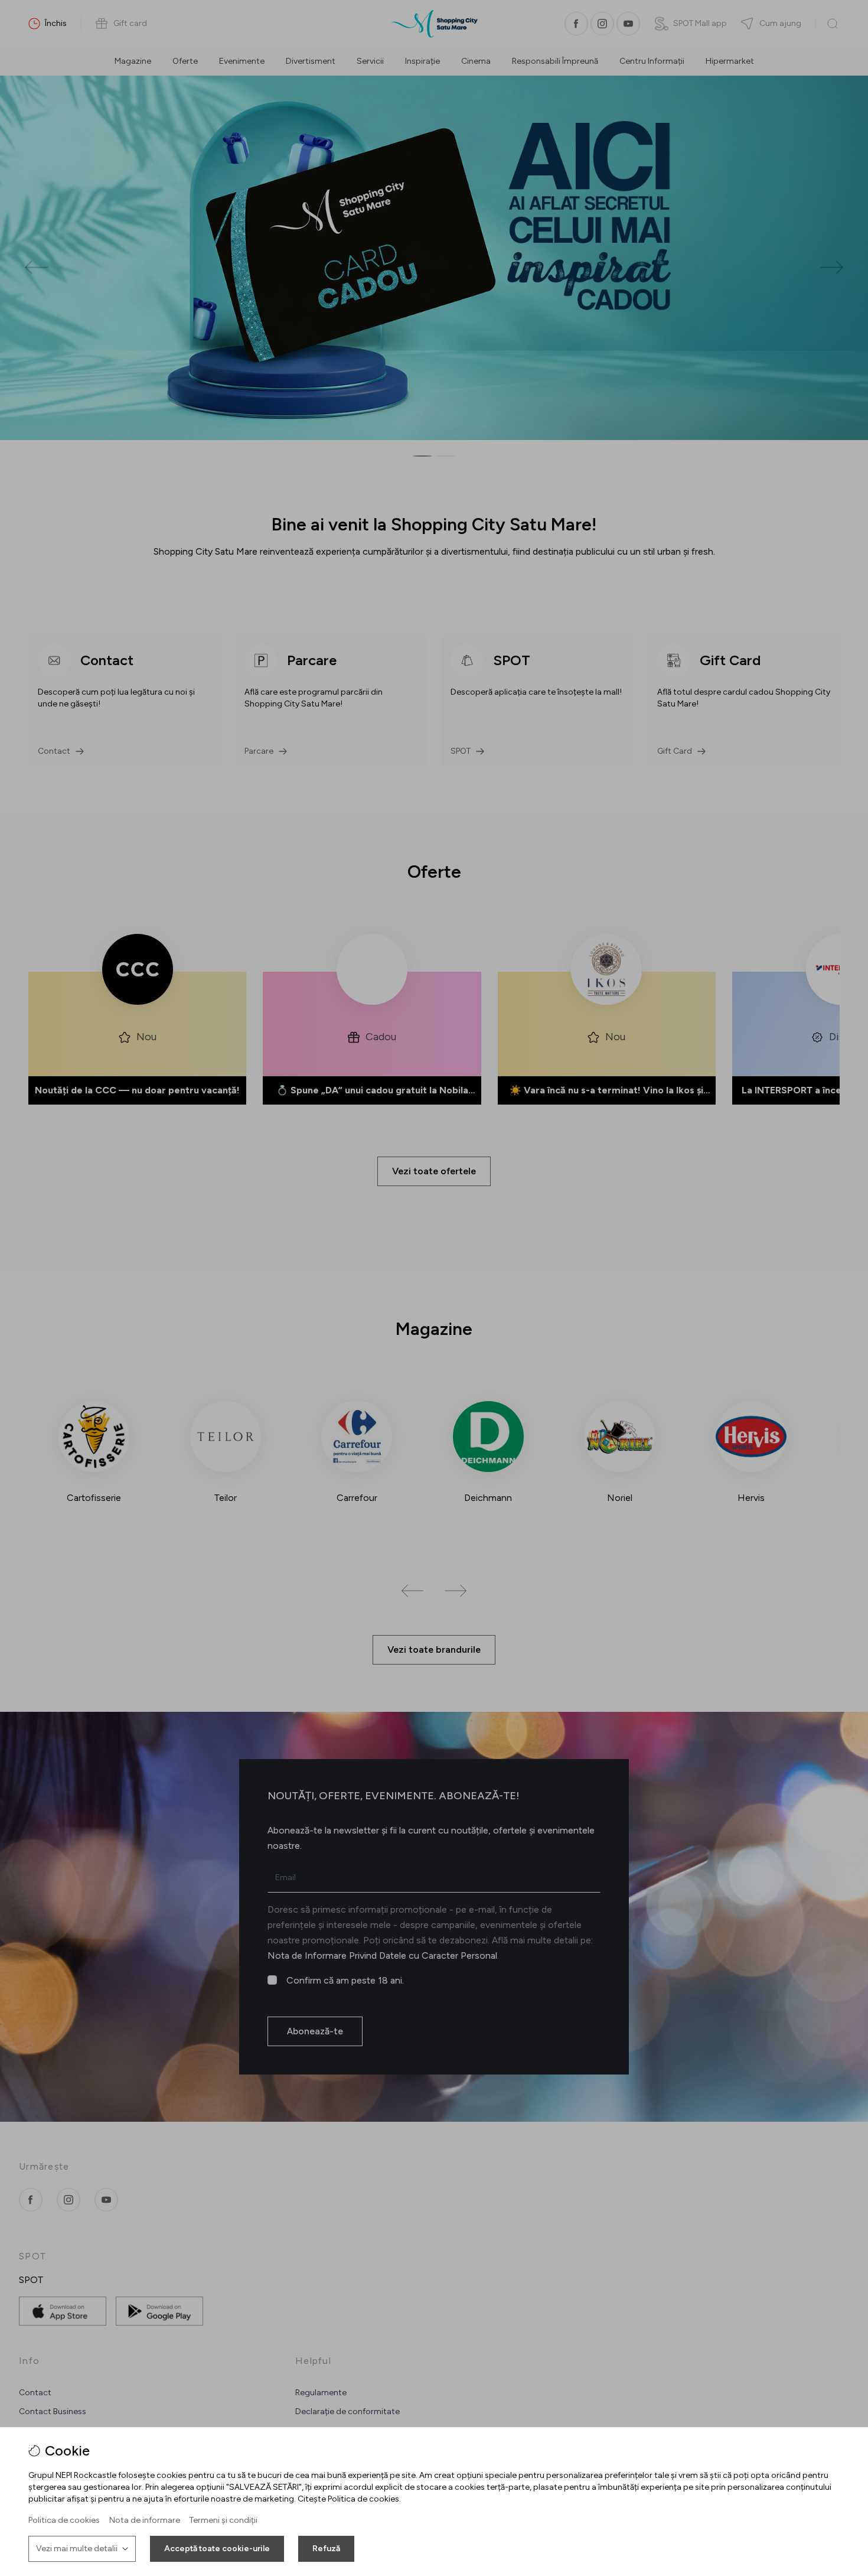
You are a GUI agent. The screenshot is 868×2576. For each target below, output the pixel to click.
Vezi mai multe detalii (77, 2549)
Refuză (326, 2549)
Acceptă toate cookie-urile (217, 2549)
